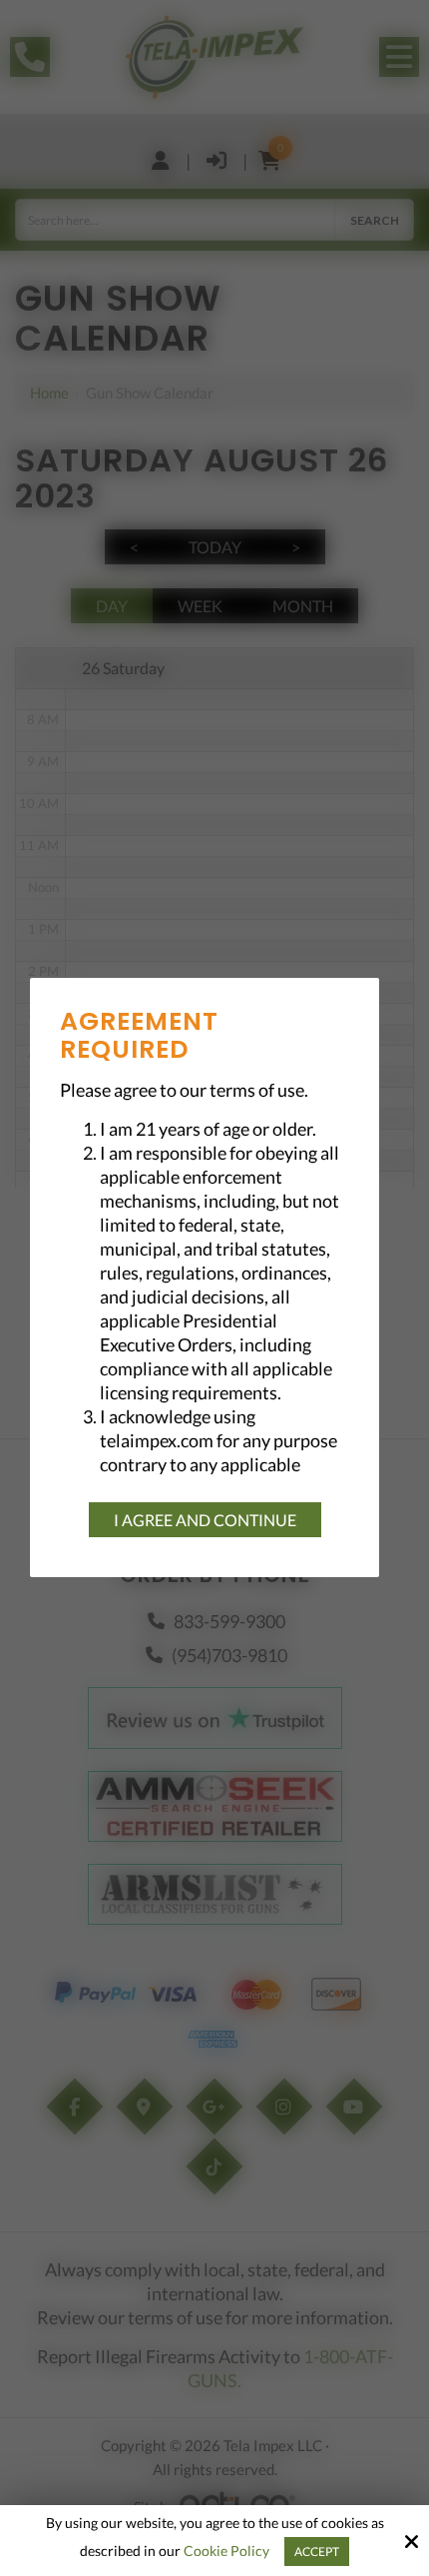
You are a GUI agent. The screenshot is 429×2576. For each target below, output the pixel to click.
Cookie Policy (226, 2551)
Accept (317, 2552)
